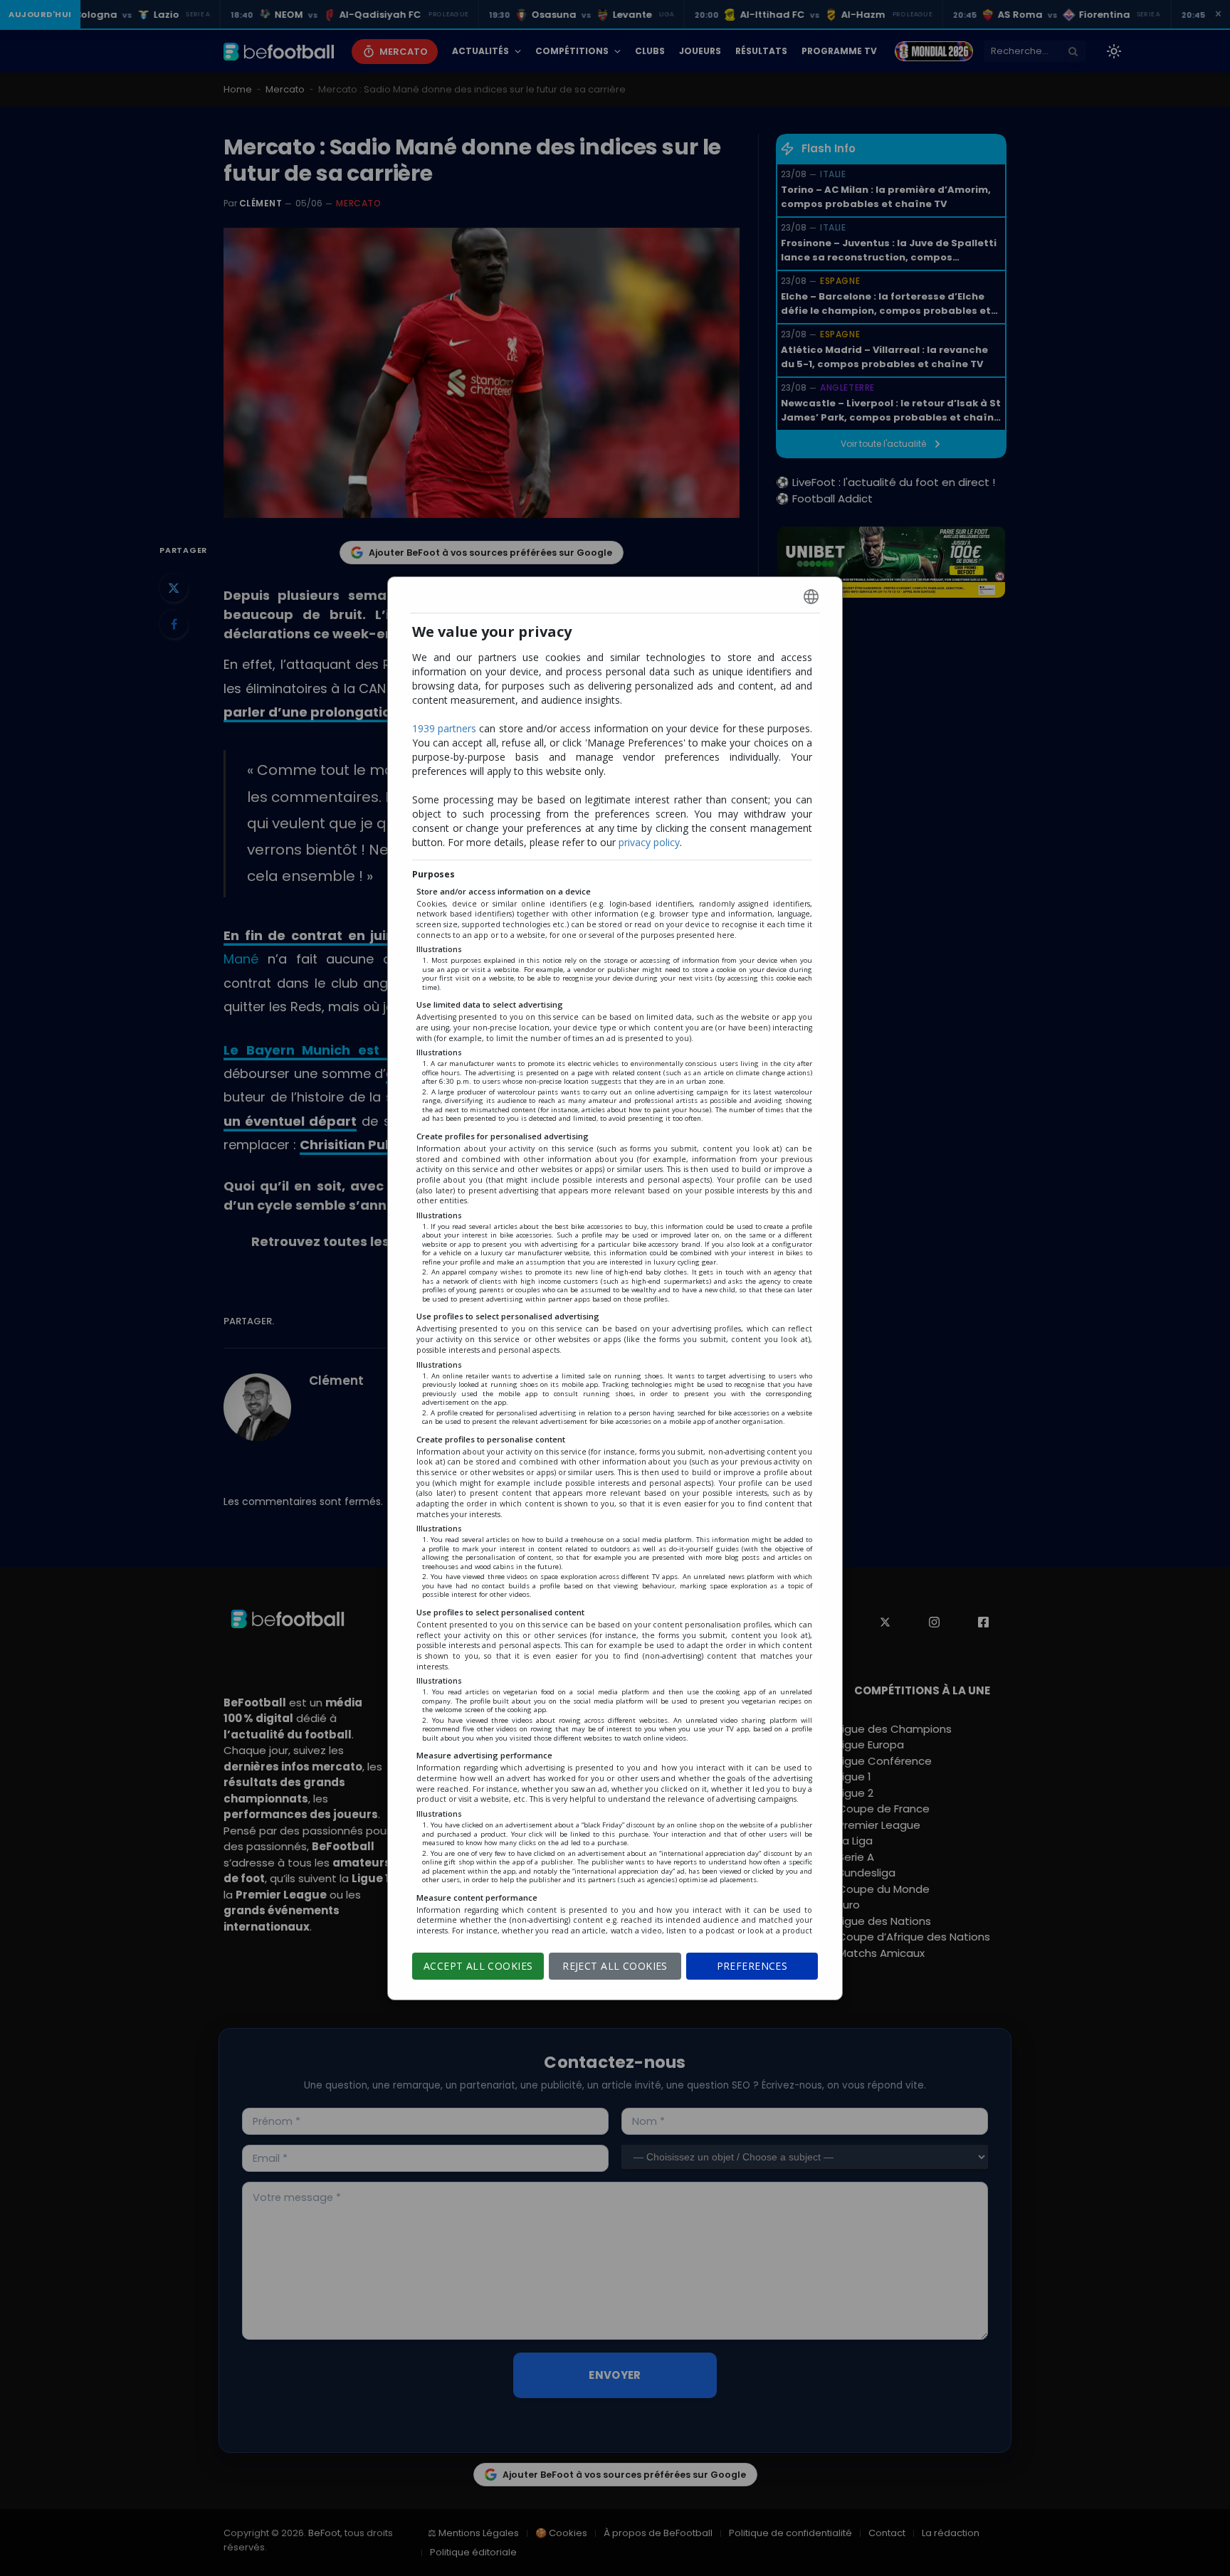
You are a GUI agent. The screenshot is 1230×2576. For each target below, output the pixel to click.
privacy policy (649, 842)
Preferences (752, 1966)
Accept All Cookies (478, 1966)
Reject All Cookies (615, 1966)
